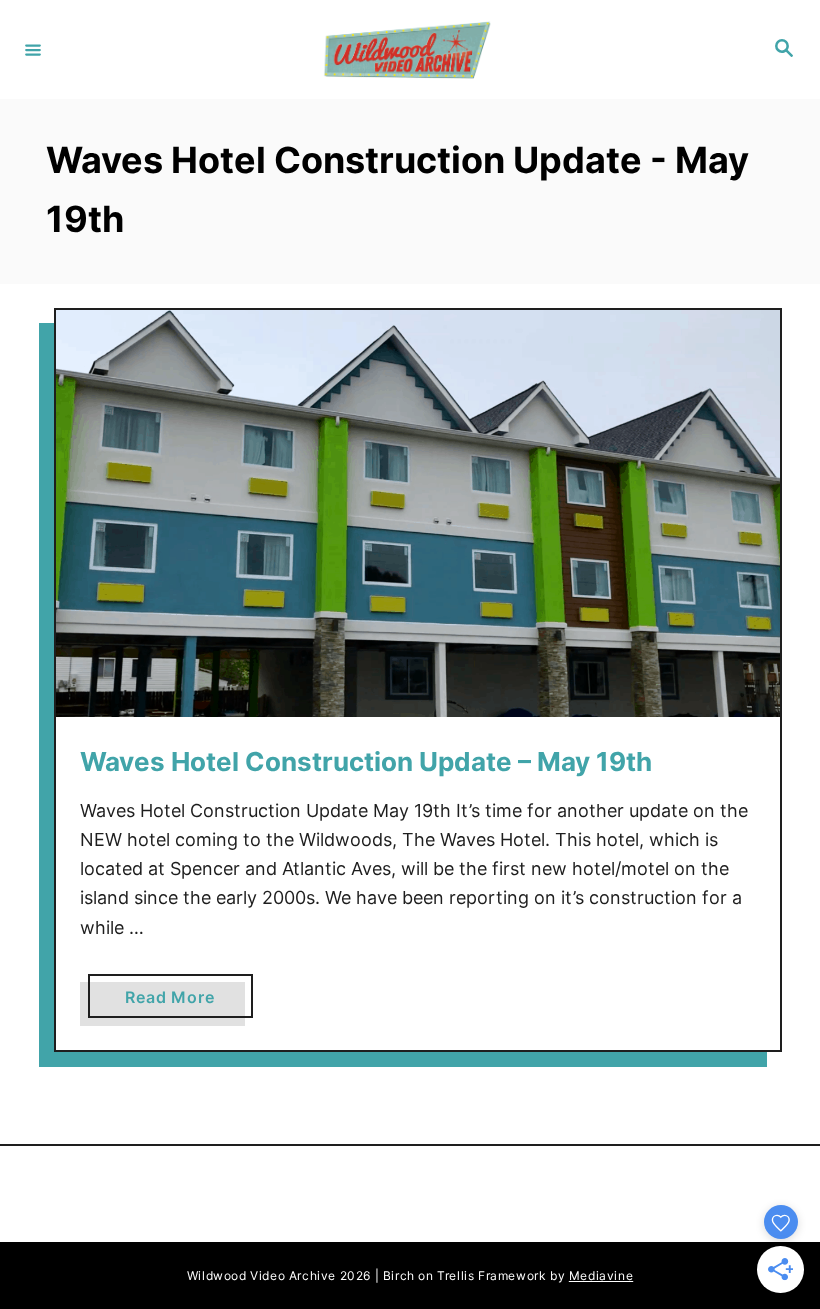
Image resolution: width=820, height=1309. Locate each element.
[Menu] (33, 49)
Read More (177, 1002)
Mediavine (601, 1275)
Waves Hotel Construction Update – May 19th (366, 761)
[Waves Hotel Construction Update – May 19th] (418, 513)
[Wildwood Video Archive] (407, 49)
